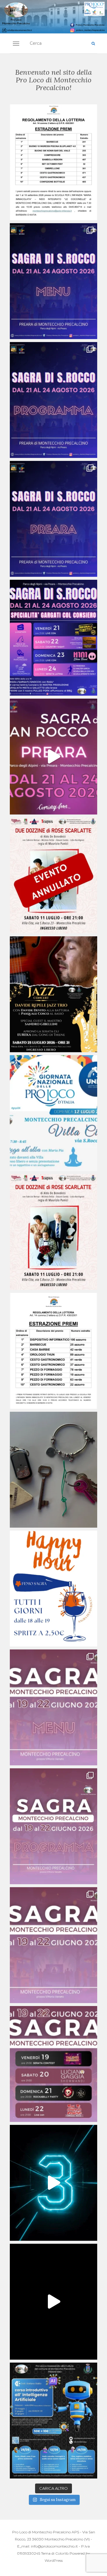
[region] (53, 17)
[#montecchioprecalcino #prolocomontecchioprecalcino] (53, 757)
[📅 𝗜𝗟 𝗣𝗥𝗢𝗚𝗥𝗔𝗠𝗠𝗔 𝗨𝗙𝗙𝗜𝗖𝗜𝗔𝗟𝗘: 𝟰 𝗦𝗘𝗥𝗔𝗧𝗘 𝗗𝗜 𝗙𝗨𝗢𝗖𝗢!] (53, 1826)
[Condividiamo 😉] (53, 162)
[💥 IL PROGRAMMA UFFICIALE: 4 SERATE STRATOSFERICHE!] (53, 400)
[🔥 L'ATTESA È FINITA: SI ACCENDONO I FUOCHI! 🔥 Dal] (53, 281)
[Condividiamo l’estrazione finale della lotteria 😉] (53, 1351)
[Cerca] (93, 44)
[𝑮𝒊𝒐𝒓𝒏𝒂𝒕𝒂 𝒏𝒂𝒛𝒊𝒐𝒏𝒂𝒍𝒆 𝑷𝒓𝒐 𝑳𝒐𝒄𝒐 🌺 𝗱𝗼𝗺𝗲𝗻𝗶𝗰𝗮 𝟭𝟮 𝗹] (53, 1113)
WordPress (54, 2560)
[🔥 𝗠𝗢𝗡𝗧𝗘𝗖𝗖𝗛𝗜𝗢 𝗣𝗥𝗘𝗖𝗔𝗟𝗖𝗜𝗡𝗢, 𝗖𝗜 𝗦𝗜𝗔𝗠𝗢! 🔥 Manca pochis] (53, 2064)
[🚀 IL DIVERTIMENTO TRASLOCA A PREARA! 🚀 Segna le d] (53, 519)
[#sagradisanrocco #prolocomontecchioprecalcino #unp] (53, 638)
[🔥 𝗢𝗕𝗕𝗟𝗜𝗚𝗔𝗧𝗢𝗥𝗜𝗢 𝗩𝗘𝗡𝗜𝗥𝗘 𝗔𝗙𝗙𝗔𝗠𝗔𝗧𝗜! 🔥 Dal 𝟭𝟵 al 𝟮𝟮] (53, 1707)
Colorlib (62, 2553)
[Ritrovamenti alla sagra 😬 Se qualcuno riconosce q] (53, 1470)
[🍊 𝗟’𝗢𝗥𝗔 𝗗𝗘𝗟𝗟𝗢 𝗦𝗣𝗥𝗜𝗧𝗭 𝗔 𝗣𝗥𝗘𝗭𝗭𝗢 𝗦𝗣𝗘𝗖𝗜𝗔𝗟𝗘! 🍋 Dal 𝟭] (53, 1589)
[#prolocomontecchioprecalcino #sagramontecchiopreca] (53, 2302)
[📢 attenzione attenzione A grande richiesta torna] (53, 2421)
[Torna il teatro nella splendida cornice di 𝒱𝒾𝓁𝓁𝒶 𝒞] (53, 1232)
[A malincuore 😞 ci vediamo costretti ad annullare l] (53, 875)
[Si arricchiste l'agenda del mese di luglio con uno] (53, 994)
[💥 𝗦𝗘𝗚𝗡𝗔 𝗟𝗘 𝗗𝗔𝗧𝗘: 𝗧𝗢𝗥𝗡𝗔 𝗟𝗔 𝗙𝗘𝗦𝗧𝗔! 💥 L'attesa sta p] (53, 1945)
